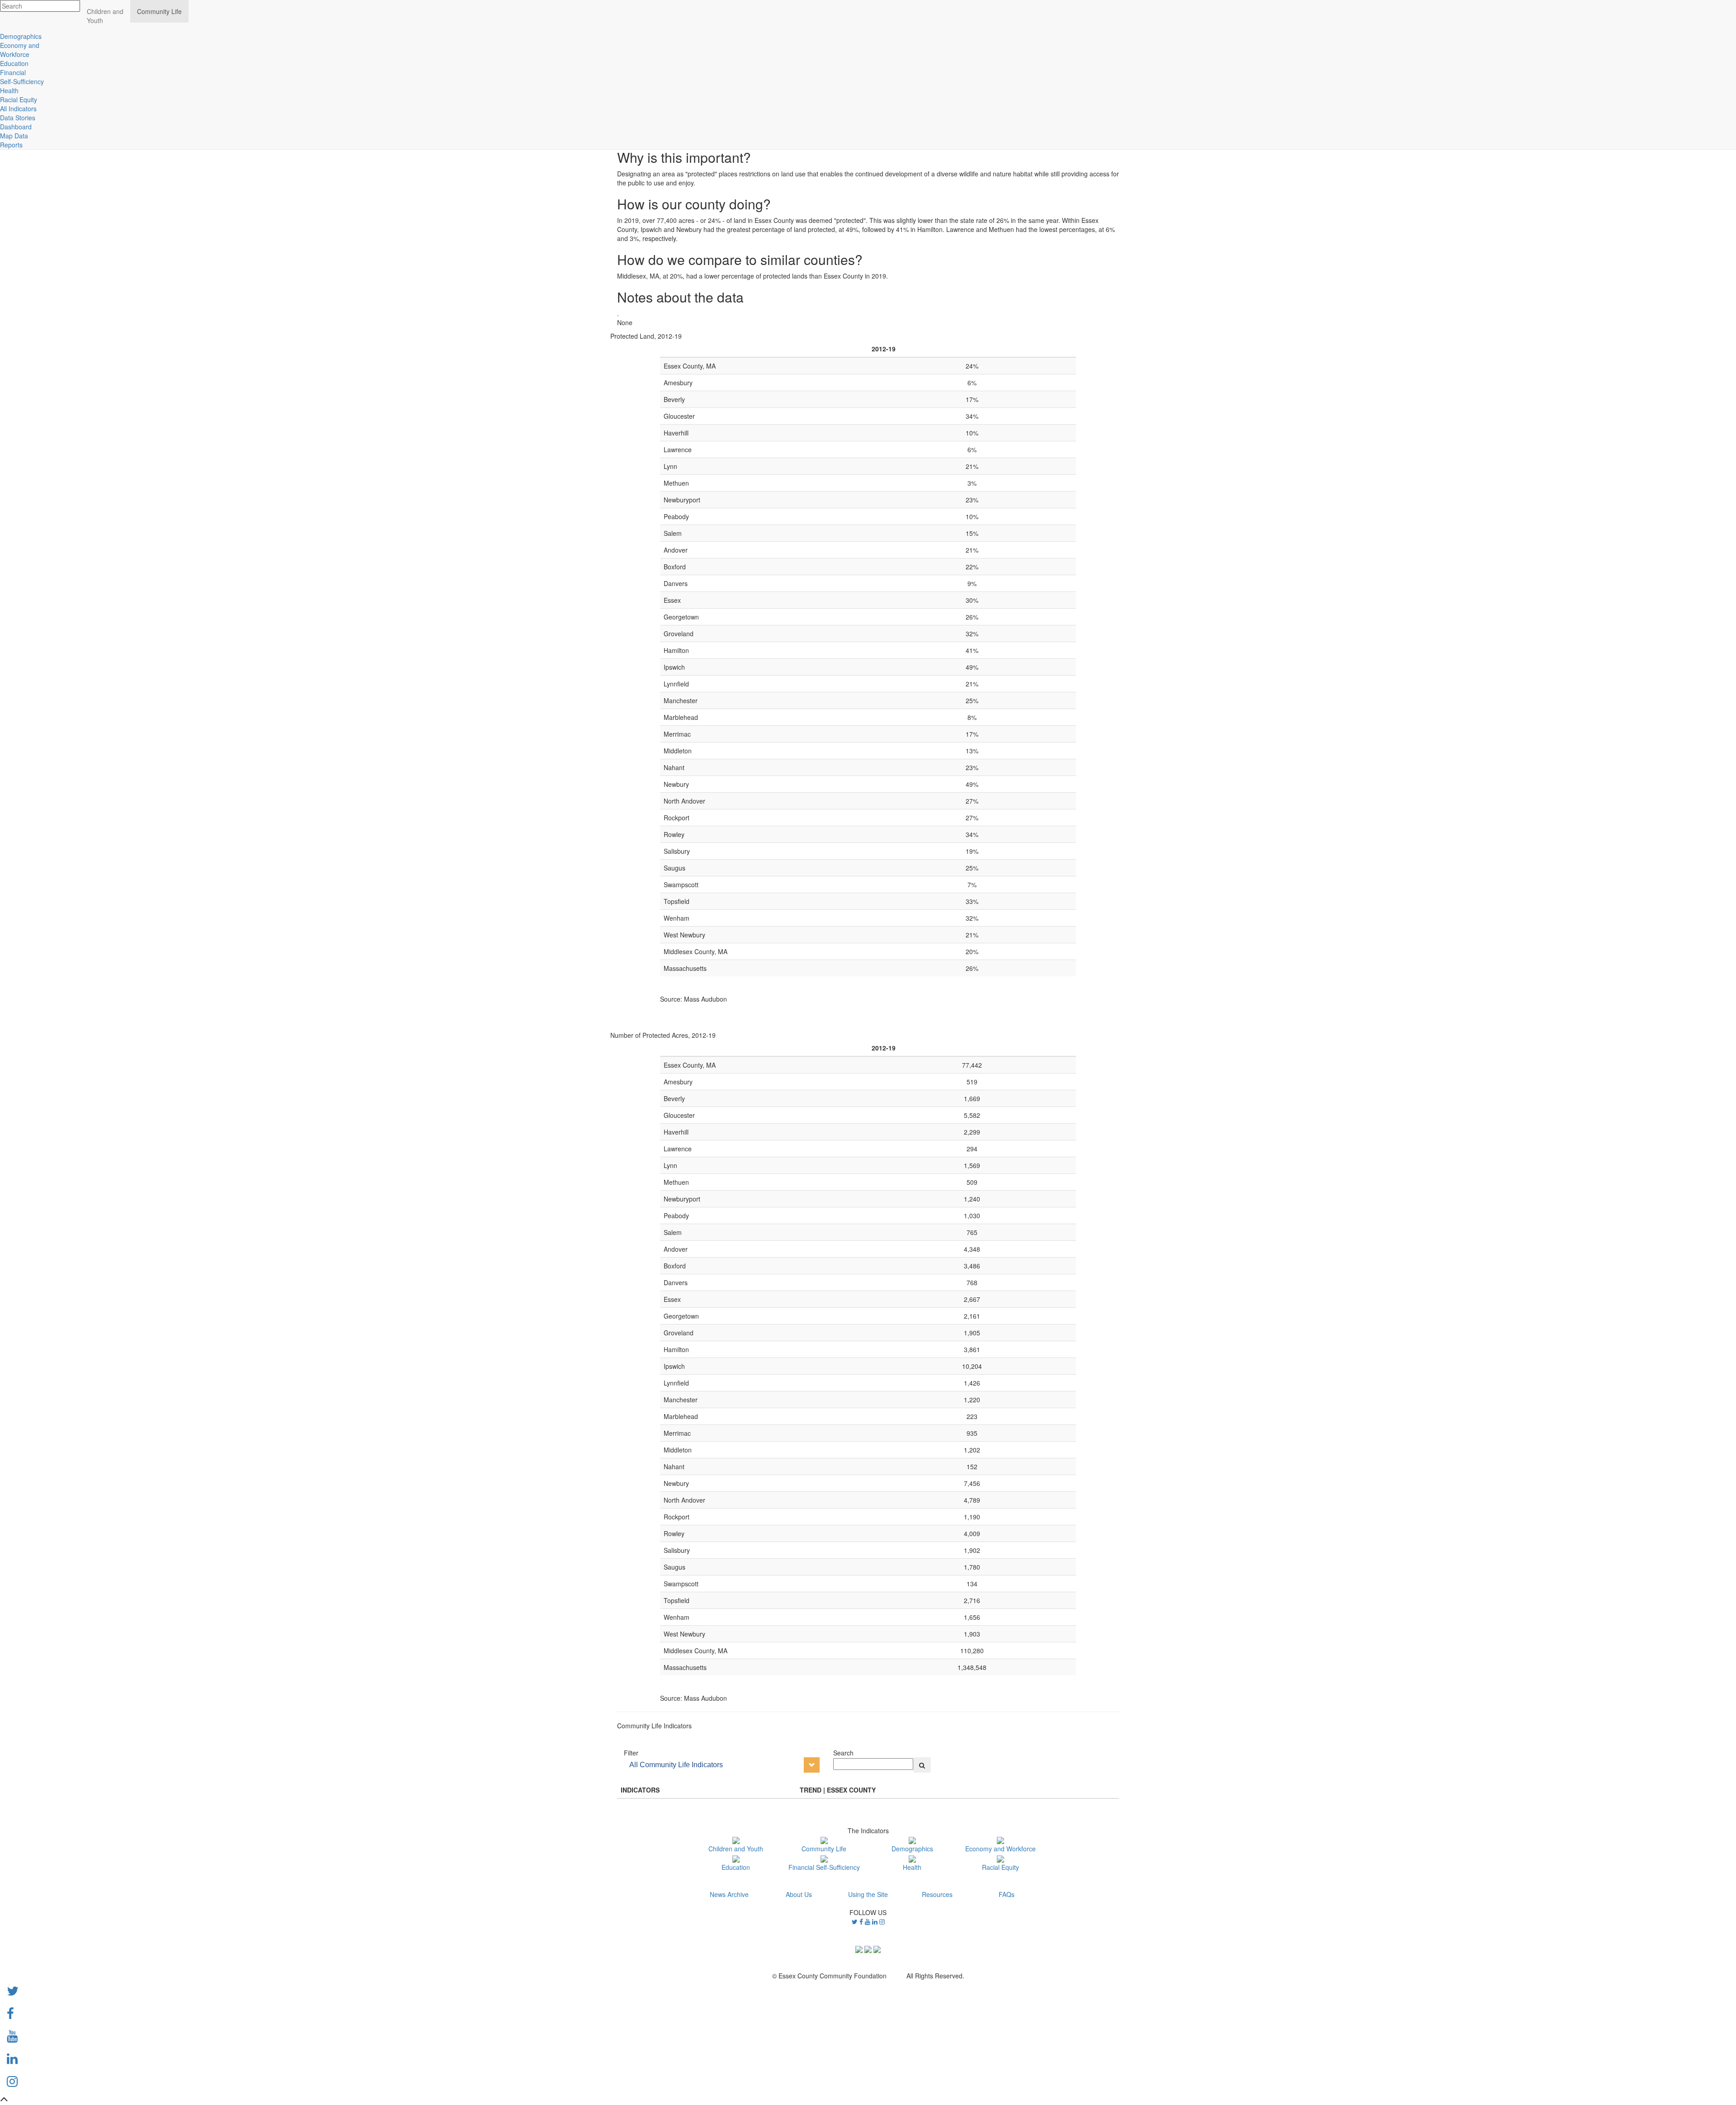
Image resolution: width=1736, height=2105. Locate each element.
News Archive (729, 1894)
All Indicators (18, 109)
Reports (11, 145)
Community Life (824, 1849)
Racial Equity (1000, 1867)
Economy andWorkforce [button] (20, 50)
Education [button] (14, 63)
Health (912, 1867)
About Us (799, 1894)
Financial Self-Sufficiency (824, 1867)
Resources (937, 1894)
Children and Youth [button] (105, 16)
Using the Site (868, 1894)
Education (736, 1867)
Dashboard (16, 127)
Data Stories (18, 118)
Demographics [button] (21, 36)
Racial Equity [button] (19, 99)
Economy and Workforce (1000, 1849)
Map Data (14, 136)
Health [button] (9, 90)
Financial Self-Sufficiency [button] (22, 77)
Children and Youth (736, 1849)
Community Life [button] (159, 11)
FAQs (1007, 1894)
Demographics (912, 1849)
